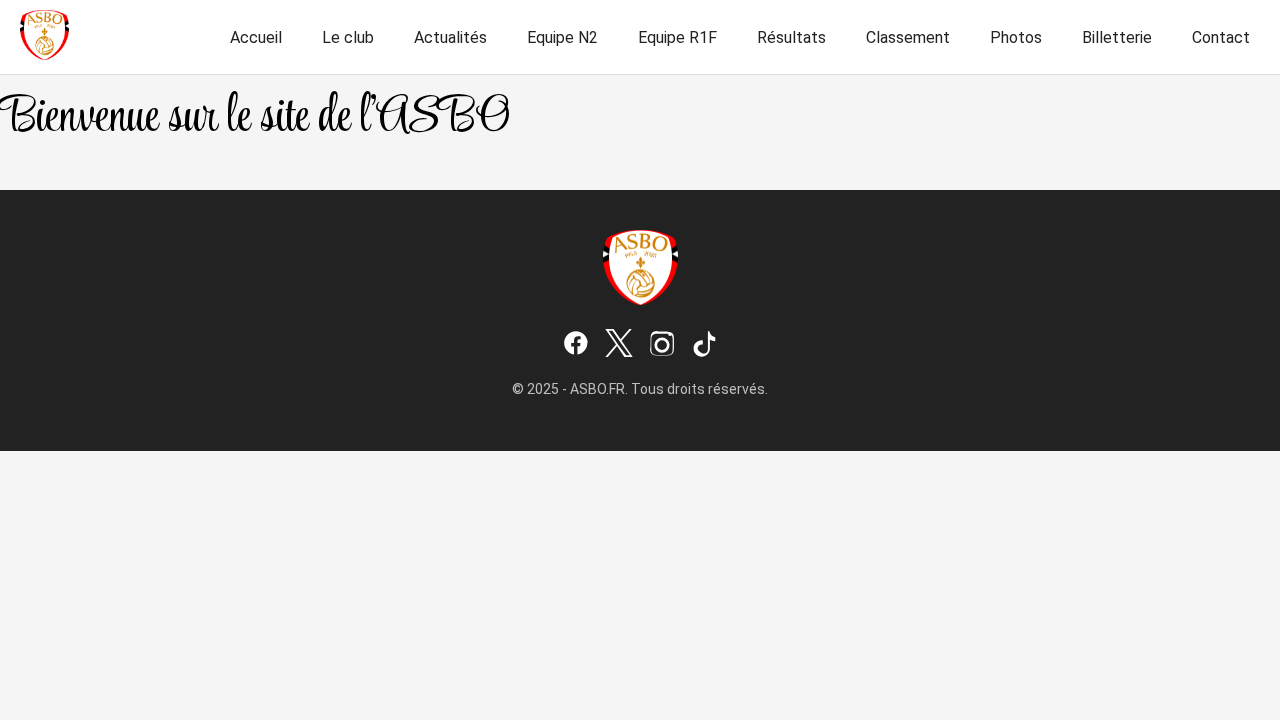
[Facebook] (576, 345)
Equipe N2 (562, 37)
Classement (908, 37)
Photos (1016, 37)
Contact (1221, 37)
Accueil (256, 37)
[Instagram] (662, 345)
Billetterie (1117, 37)
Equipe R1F (677, 37)
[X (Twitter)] (619, 345)
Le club (348, 37)
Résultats (791, 37)
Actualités (450, 37)
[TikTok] (705, 345)
